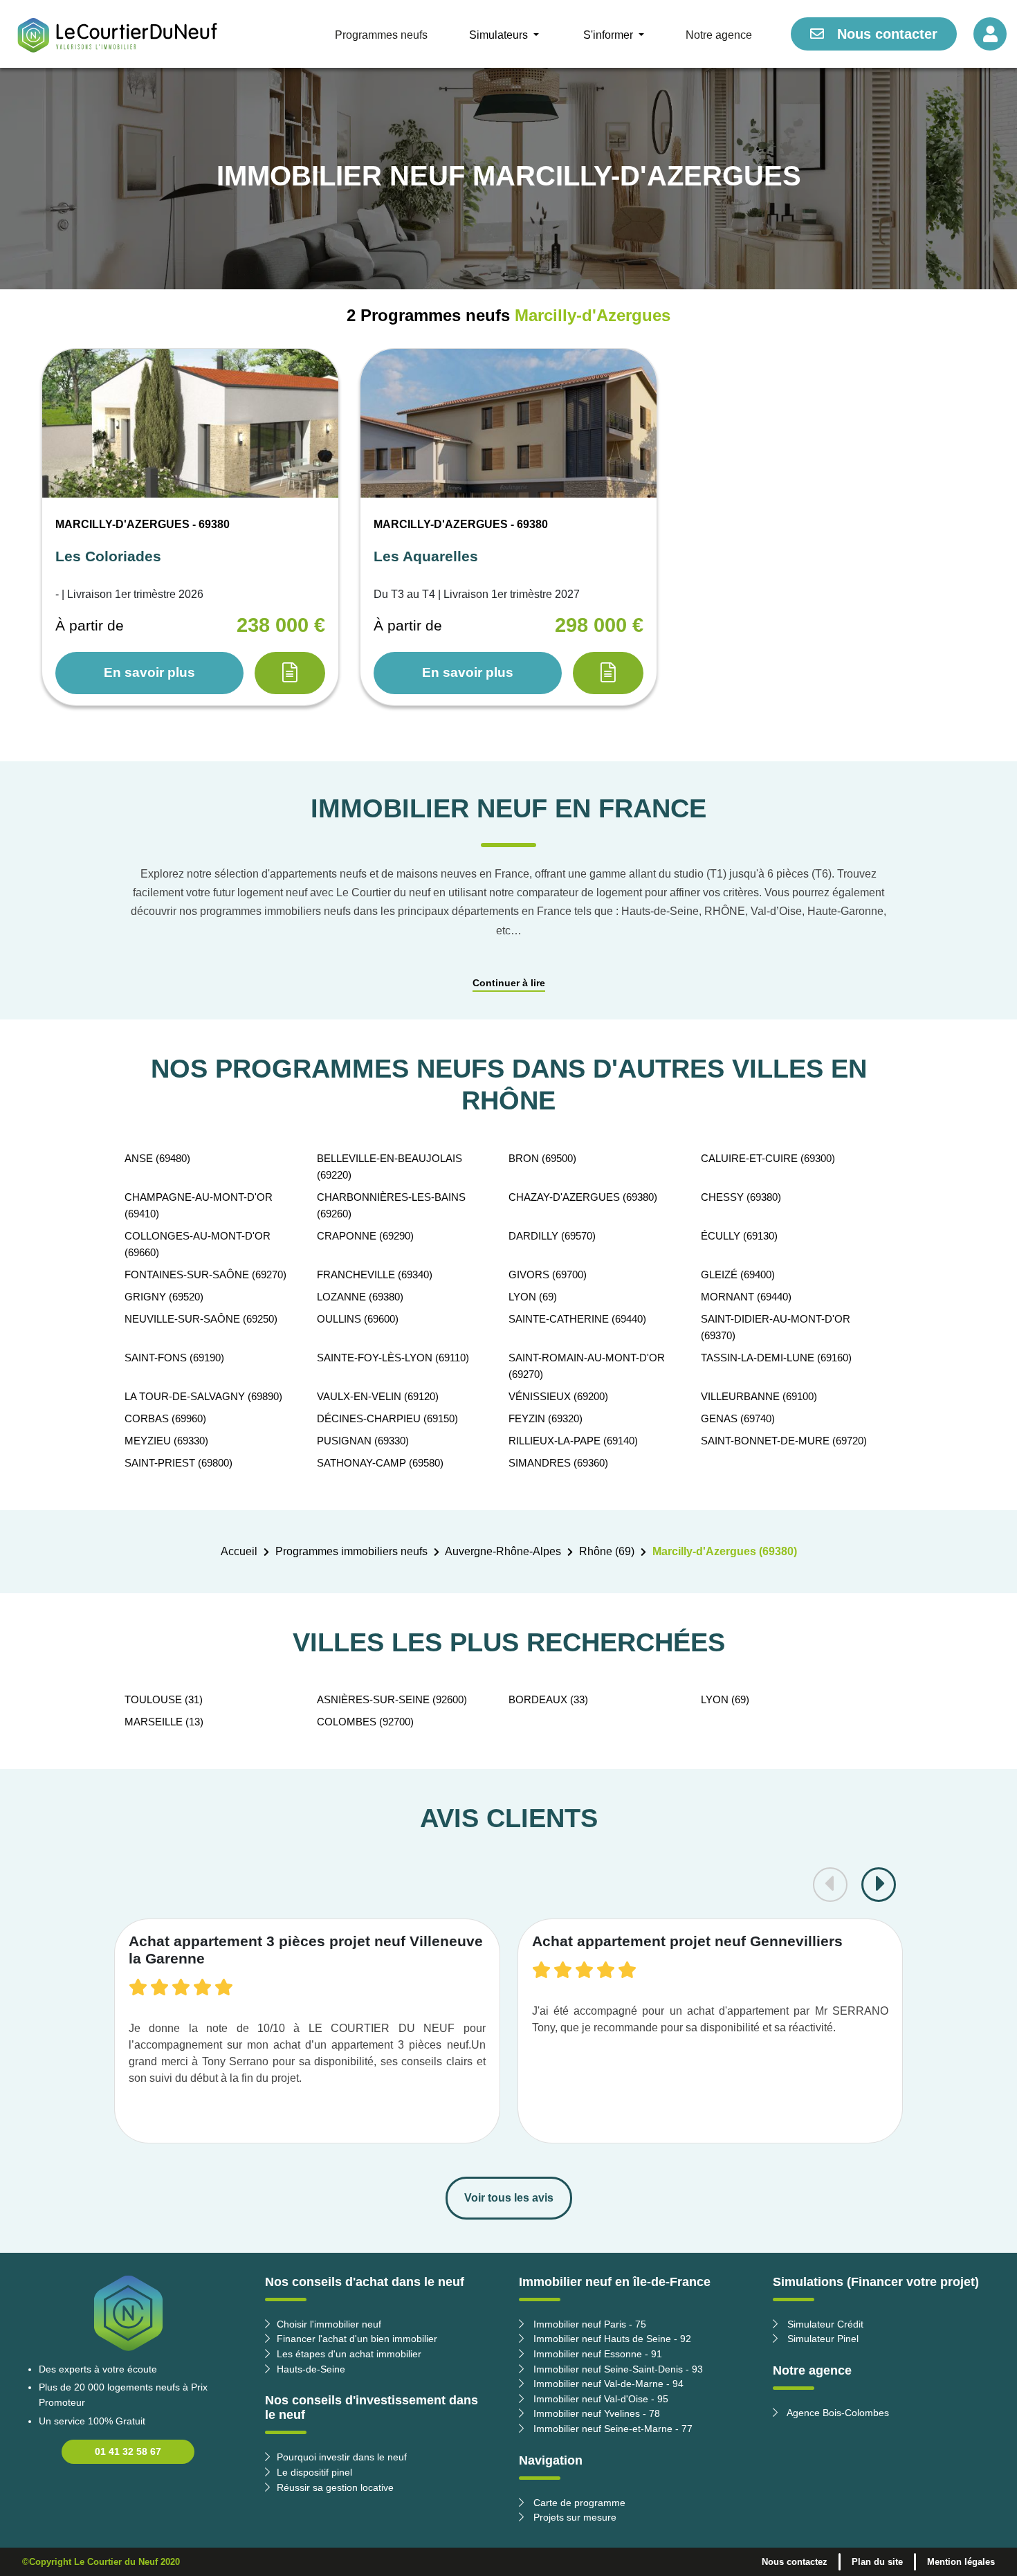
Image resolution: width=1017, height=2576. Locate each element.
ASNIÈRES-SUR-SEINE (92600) (392, 1699)
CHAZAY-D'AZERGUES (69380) (583, 1197)
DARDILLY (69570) (552, 1236)
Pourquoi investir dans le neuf (342, 2457)
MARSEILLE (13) (164, 1722)
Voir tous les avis (509, 2198)
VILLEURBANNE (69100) (759, 1396)
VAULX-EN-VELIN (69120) (378, 1396)
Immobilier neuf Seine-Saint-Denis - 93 (617, 2369)
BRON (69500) (542, 1158)
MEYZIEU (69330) (166, 1441)
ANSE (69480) (157, 1158)
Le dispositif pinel (314, 2472)
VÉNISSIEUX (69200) (558, 1396)
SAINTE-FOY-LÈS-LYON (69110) (393, 1358)
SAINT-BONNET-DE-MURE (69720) (784, 1441)
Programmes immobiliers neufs (351, 1551)
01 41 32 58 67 (128, 2451)
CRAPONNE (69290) (365, 1236)
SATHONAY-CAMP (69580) (380, 1463)
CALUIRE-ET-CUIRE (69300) (768, 1158)
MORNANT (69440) (746, 1297)
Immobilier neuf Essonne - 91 (596, 2354)
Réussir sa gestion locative (335, 2487)
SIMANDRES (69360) (558, 1463)
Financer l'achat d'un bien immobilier (357, 2339)
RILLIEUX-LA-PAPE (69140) (573, 1441)
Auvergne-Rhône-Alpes (503, 1551)
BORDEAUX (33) (548, 1699)
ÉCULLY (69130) (739, 1236)
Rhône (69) (607, 1551)
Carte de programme (578, 2503)
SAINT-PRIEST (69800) (178, 1463)
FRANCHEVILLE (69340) (375, 1275)
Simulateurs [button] (500, 35)
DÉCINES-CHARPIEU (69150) (387, 1418)
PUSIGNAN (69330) (363, 1441)
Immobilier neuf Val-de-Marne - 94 (607, 2384)
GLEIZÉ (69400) (738, 1275)
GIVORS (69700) (548, 1275)
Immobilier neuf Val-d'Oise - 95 (599, 2399)
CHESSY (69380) (741, 1197)
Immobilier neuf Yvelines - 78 (595, 2413)
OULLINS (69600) (358, 1319)
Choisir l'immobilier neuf (329, 2324)
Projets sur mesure (574, 2517)
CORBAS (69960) (165, 1418)
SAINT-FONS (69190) (174, 1358)
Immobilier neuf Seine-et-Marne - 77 (612, 2429)
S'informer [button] (610, 35)
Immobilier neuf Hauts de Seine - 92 (611, 2339)
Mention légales (961, 2562)
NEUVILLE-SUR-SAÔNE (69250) (201, 1319)
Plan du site (877, 2562)
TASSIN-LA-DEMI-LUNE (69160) (776, 1358)
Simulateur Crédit (824, 2324)
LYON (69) (533, 1297)
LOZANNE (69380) (360, 1297)
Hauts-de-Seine (311, 2369)
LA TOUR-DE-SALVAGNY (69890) (203, 1396)
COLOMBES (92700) (365, 1722)
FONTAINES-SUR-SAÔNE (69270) (205, 1275)
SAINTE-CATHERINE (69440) (577, 1319)
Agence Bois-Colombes (837, 2413)
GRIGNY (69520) (164, 1297)
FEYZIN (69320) (546, 1418)
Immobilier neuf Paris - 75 (588, 2324)
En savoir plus (149, 672)
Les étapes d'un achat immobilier (349, 2354)
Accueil (239, 1551)
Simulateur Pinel (822, 2339)
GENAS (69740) (738, 1418)
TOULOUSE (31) (164, 1699)
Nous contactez (795, 2562)
